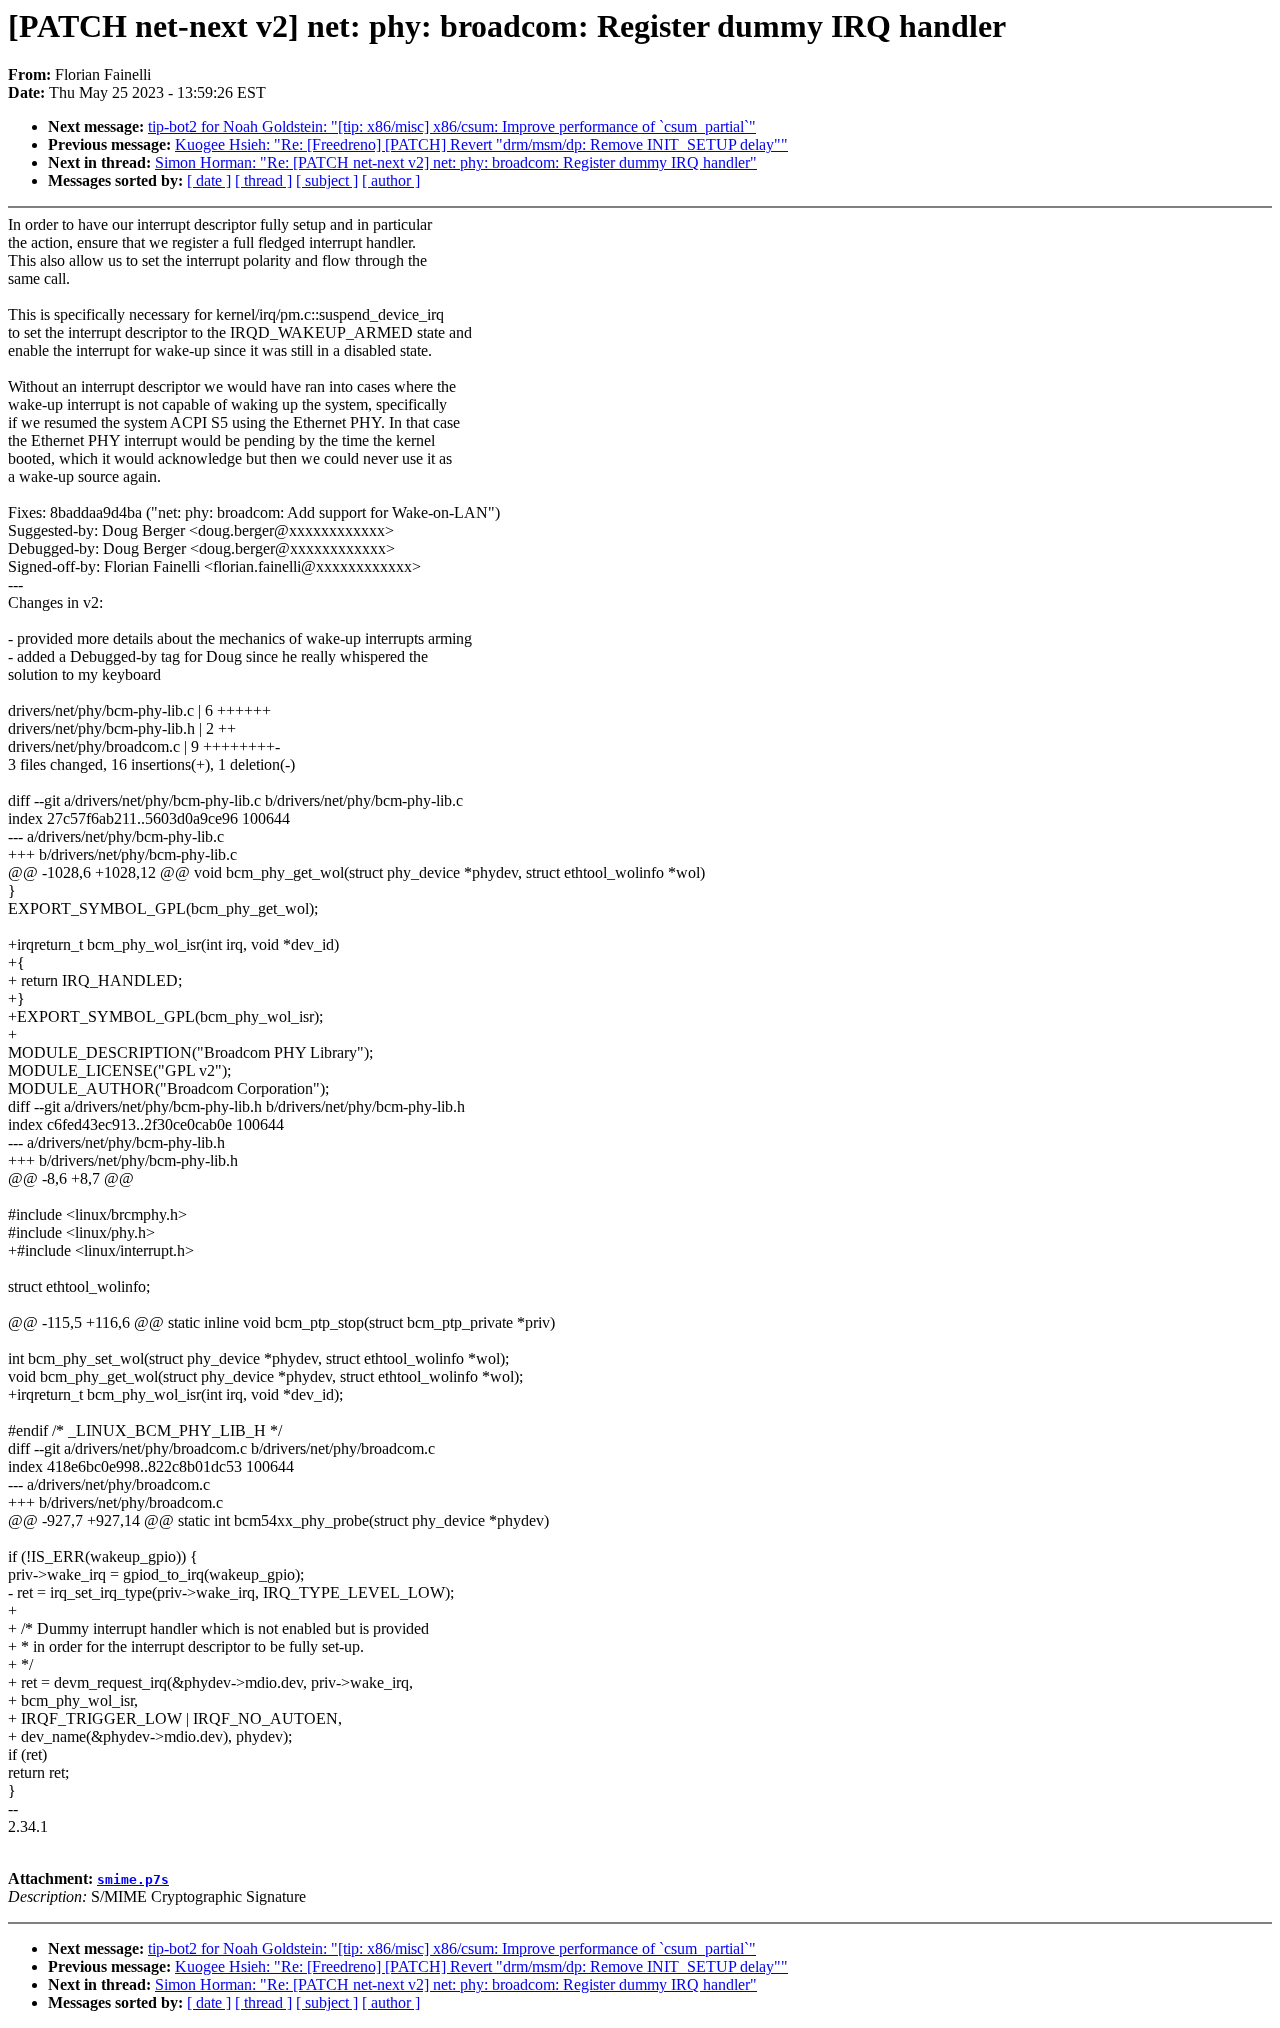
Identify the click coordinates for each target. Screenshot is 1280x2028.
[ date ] (209, 180)
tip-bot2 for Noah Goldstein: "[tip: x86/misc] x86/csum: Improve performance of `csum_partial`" (452, 126)
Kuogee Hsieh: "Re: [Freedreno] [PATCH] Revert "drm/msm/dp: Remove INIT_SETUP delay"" (481, 144)
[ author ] (391, 180)
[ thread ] (263, 180)
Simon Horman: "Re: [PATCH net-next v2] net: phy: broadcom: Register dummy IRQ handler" (456, 162)
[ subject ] (327, 180)
